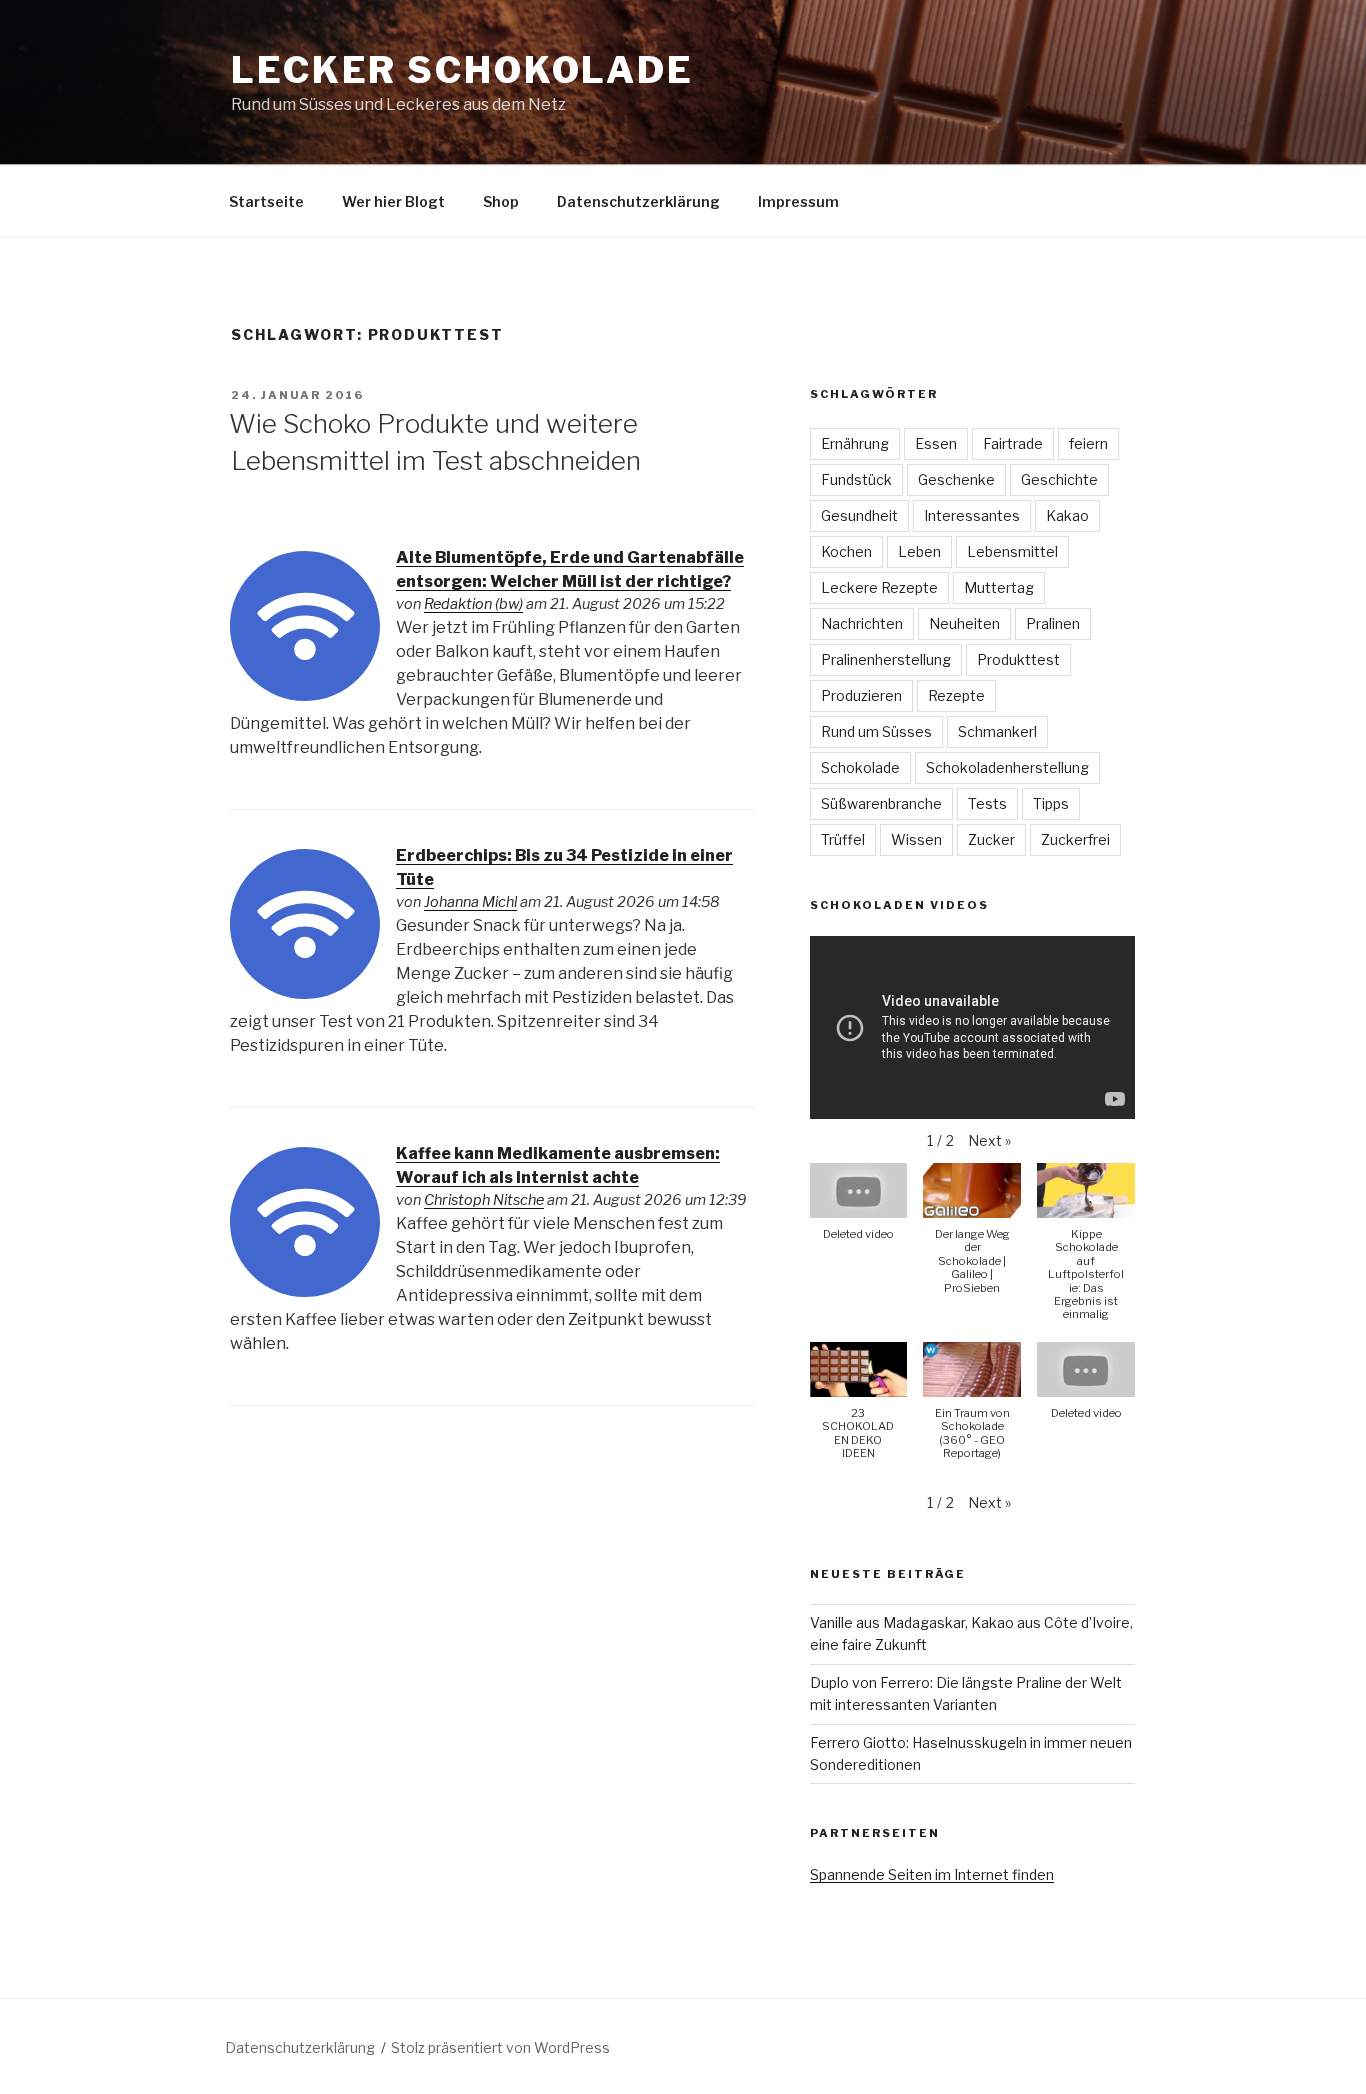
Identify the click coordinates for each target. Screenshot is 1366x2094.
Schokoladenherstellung (1007, 767)
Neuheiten (964, 623)
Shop (501, 201)
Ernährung (855, 443)
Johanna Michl (470, 902)
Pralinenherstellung (886, 659)
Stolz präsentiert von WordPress (500, 2047)
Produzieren (861, 695)
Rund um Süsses (876, 731)
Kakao (1067, 515)
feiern (1088, 443)
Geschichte (1059, 479)
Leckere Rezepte (879, 587)
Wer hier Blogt (393, 201)
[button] (989, 1141)
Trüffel (843, 839)
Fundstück (856, 479)
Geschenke (956, 479)
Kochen (846, 551)
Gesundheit (859, 515)
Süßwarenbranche (881, 803)
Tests (987, 803)
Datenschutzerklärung (638, 201)
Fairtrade (1013, 443)
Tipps (1051, 803)
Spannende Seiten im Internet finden (932, 1874)
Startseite (266, 201)
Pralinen (1053, 623)
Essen (936, 443)
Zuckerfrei (1075, 839)
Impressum (798, 201)
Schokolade (860, 767)
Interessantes (972, 515)
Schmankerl (997, 731)
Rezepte (956, 695)
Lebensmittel (1012, 551)
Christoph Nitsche (484, 1200)
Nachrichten (862, 623)
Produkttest (1018, 659)
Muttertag (999, 587)
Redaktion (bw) (473, 604)
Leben (919, 551)
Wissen (916, 839)
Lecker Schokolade (462, 70)
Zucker (991, 839)
